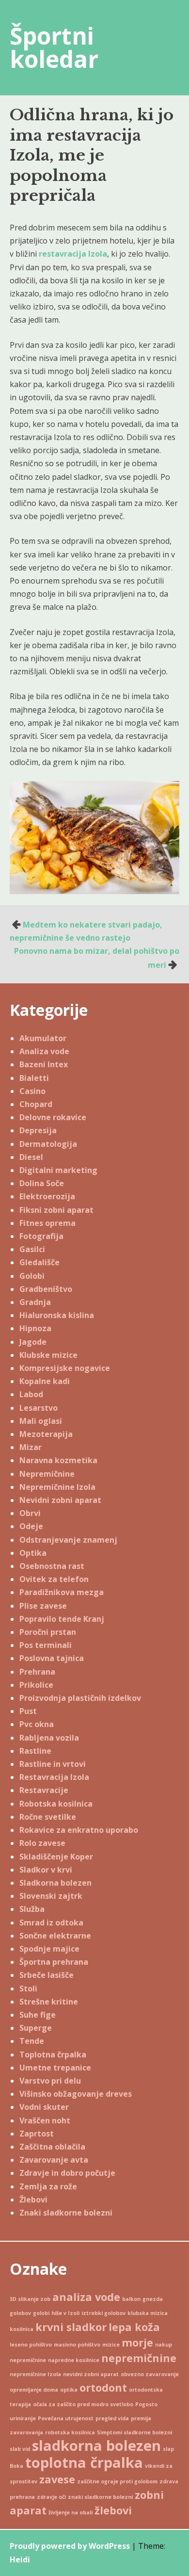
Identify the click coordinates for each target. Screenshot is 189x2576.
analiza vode (86, 2297)
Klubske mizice (48, 1355)
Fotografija (41, 1236)
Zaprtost (37, 2134)
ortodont (103, 2388)
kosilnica (22, 2329)
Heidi (20, 2560)
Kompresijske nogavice (65, 1368)
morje (137, 2342)
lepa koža (134, 2327)
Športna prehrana (54, 1962)
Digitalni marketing (58, 1170)
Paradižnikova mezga (62, 1592)
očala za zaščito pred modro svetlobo (83, 2404)
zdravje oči (51, 2497)
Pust (28, 1711)
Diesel (31, 1157)
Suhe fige (38, 2015)
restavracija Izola (73, 254)
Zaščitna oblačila (52, 2147)
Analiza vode (44, 1051)
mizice (111, 2345)
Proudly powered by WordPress (70, 2546)
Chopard (36, 1104)
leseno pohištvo (31, 2345)
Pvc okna (37, 1724)
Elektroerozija (47, 1196)
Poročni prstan (48, 1632)
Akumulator (43, 1038)
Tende (32, 2041)
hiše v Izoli (65, 2313)
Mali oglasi (41, 1421)
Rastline (35, 1751)
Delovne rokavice (53, 1117)
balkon (131, 2299)
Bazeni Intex (44, 1064)
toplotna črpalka (84, 2462)
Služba (32, 1909)
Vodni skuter (44, 2107)
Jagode (33, 1342)
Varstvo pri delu (50, 2081)
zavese (57, 2479)
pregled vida (112, 2418)
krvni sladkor (71, 2327)
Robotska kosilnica (56, 1804)
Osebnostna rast (52, 1566)
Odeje (31, 1526)
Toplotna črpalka (53, 2054)
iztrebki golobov (103, 2313)
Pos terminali (46, 1645)
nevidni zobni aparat (91, 2374)
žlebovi (113, 2510)
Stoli (28, 1989)
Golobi (32, 1276)
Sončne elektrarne (55, 1936)
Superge (36, 2028)
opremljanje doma (34, 2390)
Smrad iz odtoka (51, 1923)
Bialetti (34, 1078)
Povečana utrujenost (66, 2418)
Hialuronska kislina (57, 1315)
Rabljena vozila (49, 1738)
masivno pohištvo (77, 2345)
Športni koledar (54, 47)
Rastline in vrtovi (53, 1764)
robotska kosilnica (70, 2432)
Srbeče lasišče (47, 1975)
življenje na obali (71, 2512)
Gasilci (32, 1249)
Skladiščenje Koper (56, 1857)
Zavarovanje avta (54, 2160)
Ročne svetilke (48, 1817)
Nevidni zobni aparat (60, 1500)
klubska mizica (148, 2313)
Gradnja (35, 1302)
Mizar (31, 1447)
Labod (31, 1394)
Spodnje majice (49, 1949)
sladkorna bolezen (96, 2446)
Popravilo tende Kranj (62, 1619)
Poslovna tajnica (52, 1658)
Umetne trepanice (55, 2068)
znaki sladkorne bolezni (100, 2497)
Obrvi (30, 1513)
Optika (33, 1553)
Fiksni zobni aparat (56, 1210)
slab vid (20, 2449)
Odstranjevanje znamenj (68, 1540)
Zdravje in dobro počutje (67, 2173)
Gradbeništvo (46, 1289)
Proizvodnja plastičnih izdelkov (80, 1698)
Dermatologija (48, 1144)
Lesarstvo (39, 1408)
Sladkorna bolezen (55, 1883)
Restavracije (44, 1790)
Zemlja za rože (48, 2186)
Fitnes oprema (47, 1223)
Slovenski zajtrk (51, 1896)
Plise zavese (43, 1606)
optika (69, 2390)
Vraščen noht (45, 2120)
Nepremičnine (47, 1474)
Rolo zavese (42, 1843)
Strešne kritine (49, 2002)
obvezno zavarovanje (150, 2374)
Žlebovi (33, 2200)
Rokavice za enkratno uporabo (79, 1830)
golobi (41, 2313)
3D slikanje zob (30, 2299)
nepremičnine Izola (35, 2374)
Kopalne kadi (45, 1381)
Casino (32, 1091)
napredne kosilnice (74, 2360)
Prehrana (37, 1672)
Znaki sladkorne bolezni (66, 2213)
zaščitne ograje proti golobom (117, 2481)
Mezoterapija (46, 1434)
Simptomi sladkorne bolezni (134, 2432)
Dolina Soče (42, 1183)
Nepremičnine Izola (57, 1487)
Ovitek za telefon (54, 1579)
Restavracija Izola (54, 1777)
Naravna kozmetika (58, 1460)
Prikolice (36, 1685)
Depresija (38, 1130)
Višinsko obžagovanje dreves (76, 2094)
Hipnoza (35, 1328)
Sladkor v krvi (46, 1870)
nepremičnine (139, 2358)
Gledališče (39, 1262)
